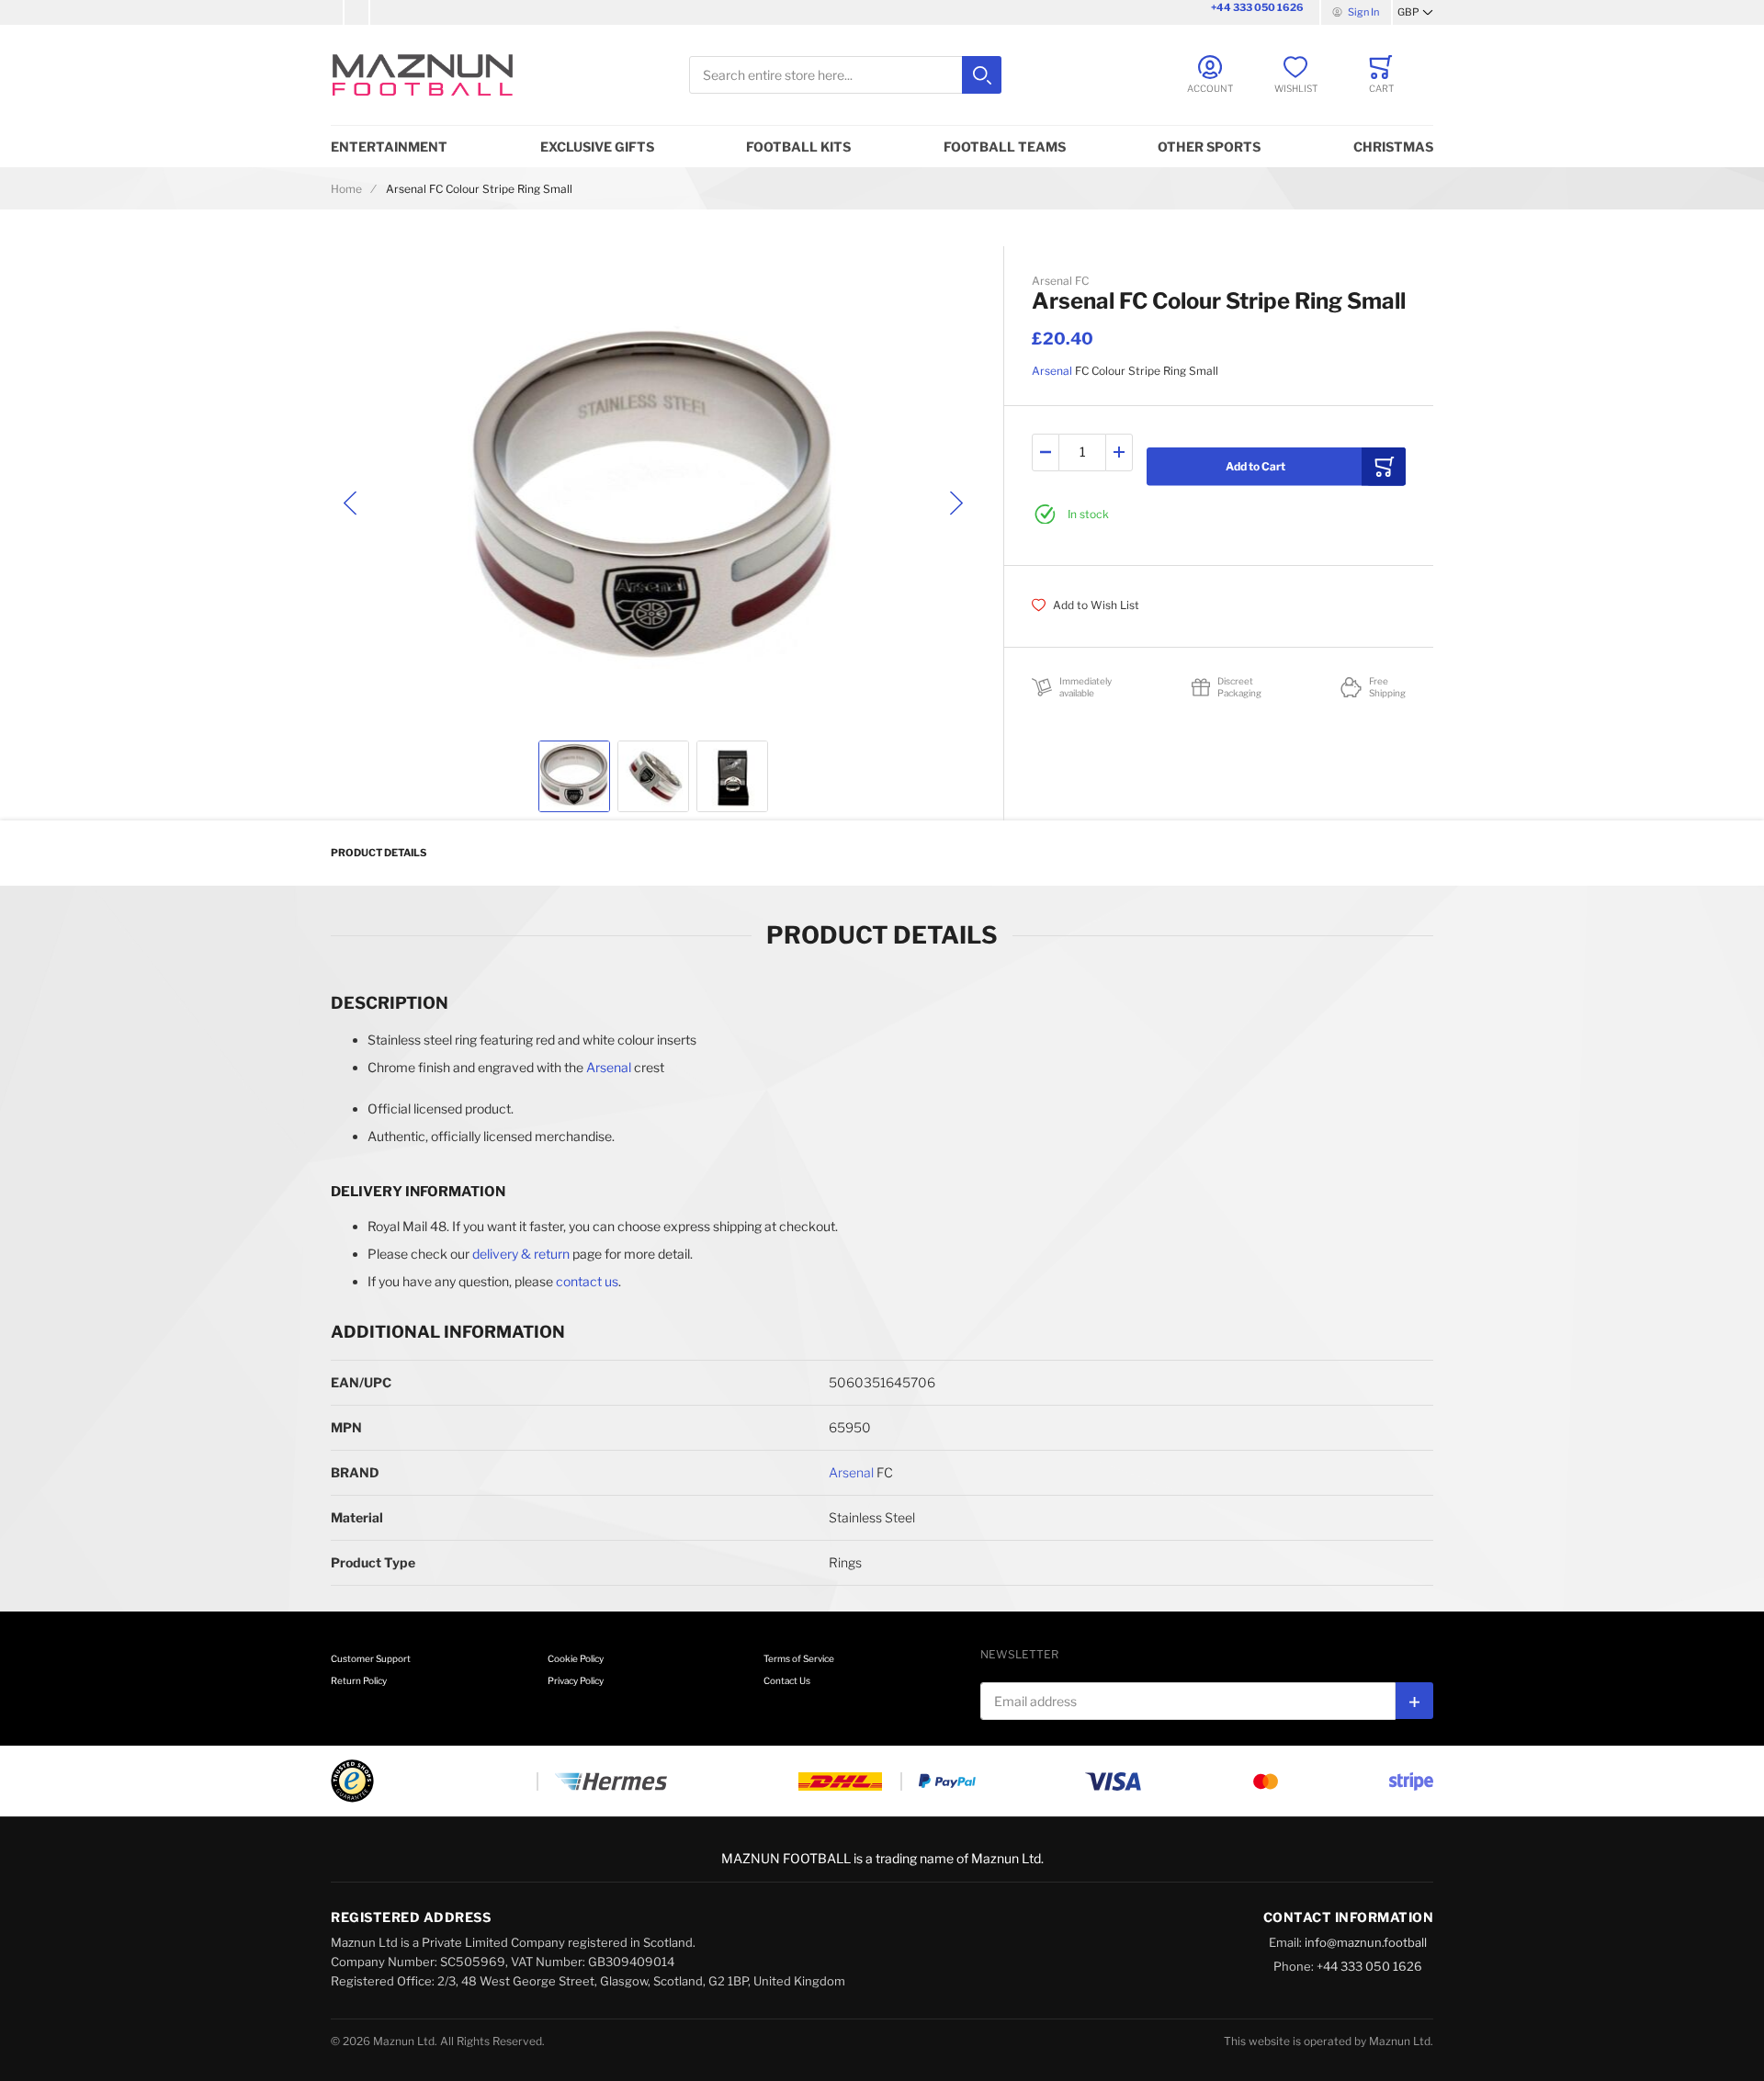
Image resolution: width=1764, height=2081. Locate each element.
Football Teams (1005, 147)
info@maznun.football (1366, 1942)
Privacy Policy (576, 1680)
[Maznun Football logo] (423, 75)
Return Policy (359, 1680)
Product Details (379, 853)
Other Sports (1209, 147)
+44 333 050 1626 (1257, 7)
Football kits (798, 147)
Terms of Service (799, 1658)
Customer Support (371, 1658)
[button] (1415, 13)
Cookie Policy (576, 1658)
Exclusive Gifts (597, 147)
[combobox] (845, 75)
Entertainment (389, 147)
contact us (587, 1281)
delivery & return (521, 1254)
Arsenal (1052, 371)
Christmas (1393, 147)
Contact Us (787, 1680)
